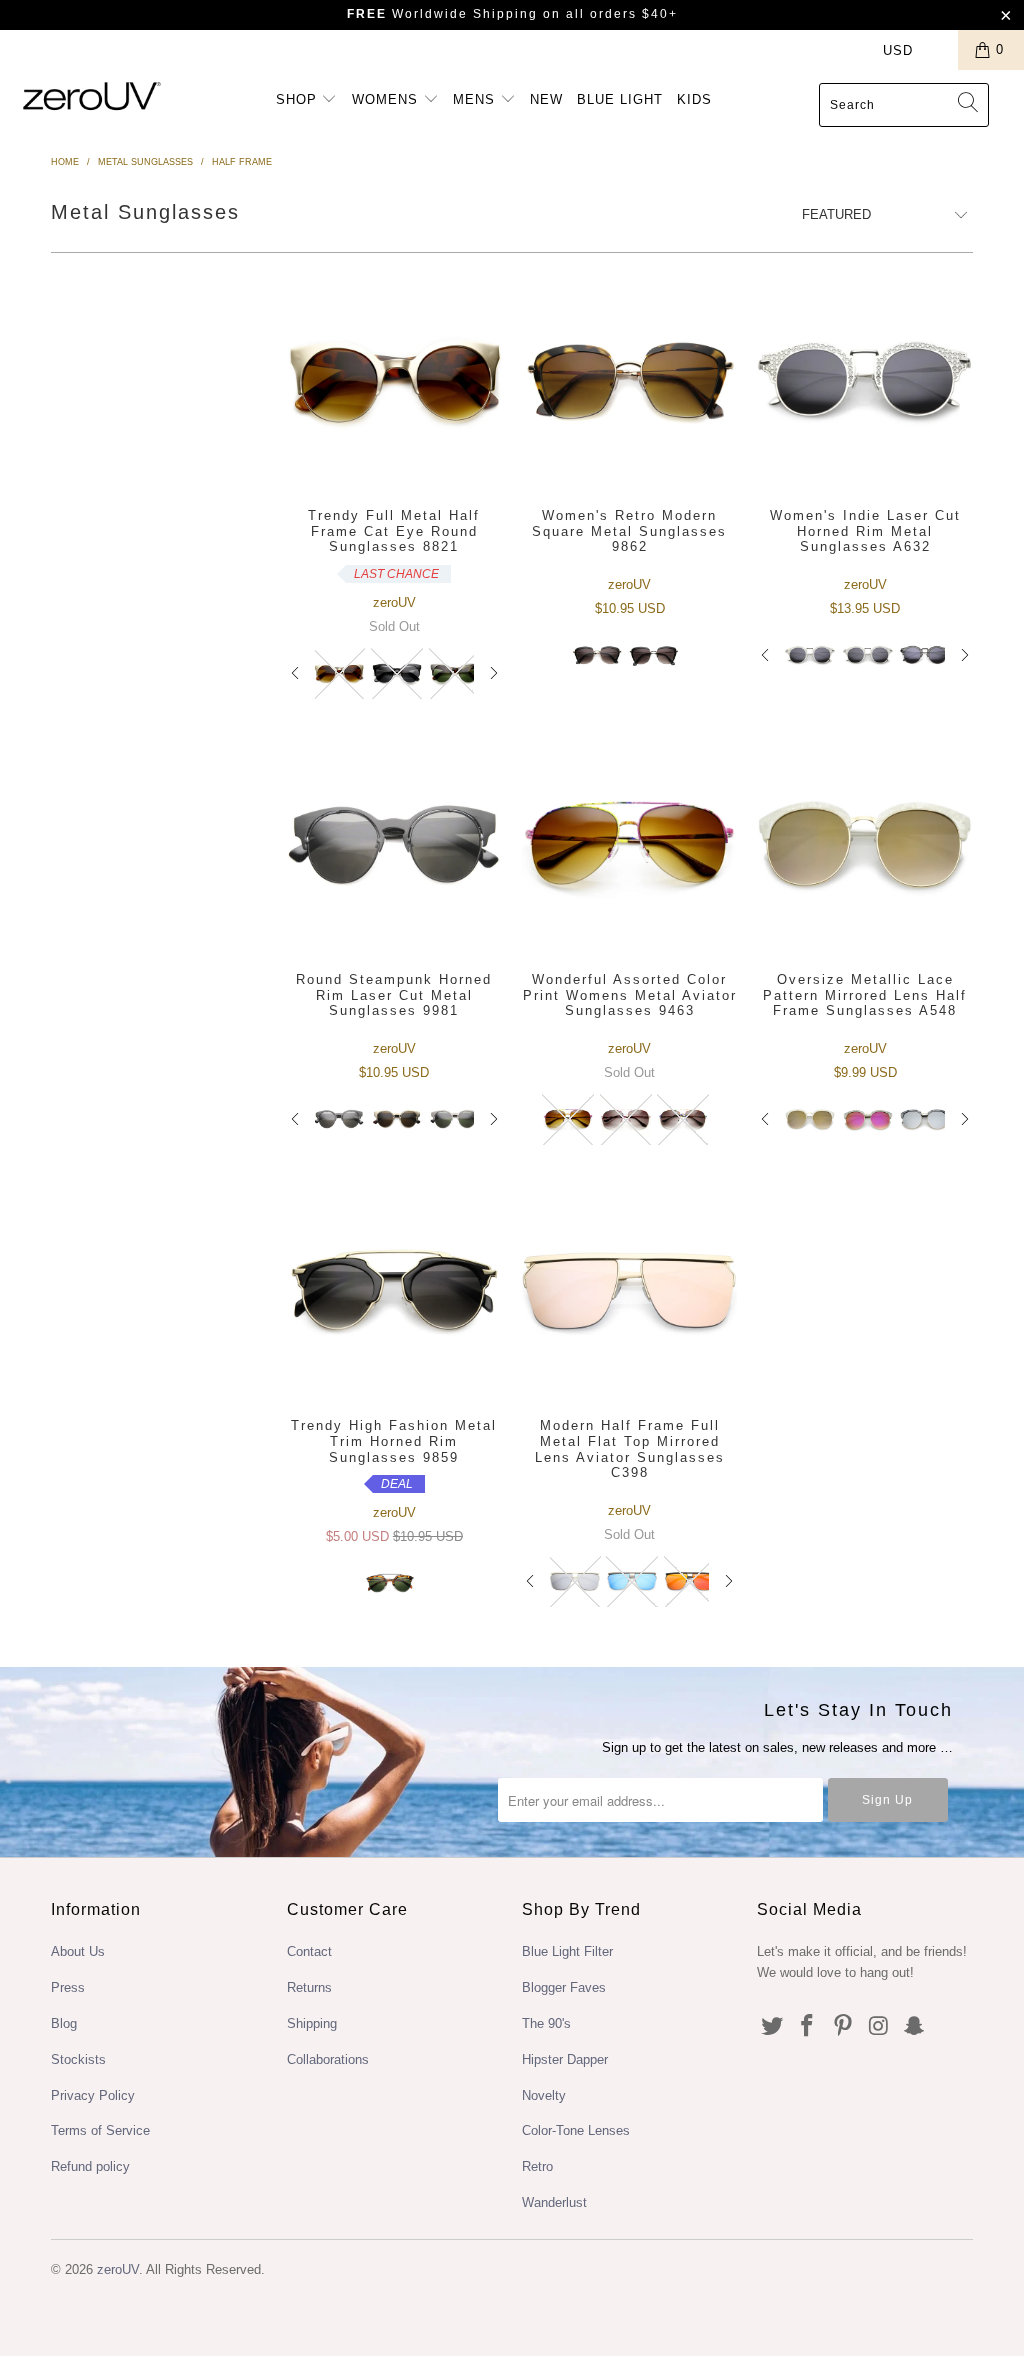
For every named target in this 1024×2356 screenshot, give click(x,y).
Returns (309, 1987)
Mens (476, 99)
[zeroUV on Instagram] (879, 2027)
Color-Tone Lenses (576, 2130)
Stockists (78, 2059)
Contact (309, 1951)
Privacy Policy (93, 2095)
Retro (537, 2166)
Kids (694, 99)
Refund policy (90, 2166)
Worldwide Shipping (442, 14)
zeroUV (118, 2269)
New (546, 99)
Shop (299, 99)
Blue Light (620, 99)
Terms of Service (100, 2130)
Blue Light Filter (567, 1951)
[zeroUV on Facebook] (808, 2027)
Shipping (312, 2023)
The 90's (546, 2023)
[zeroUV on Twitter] (772, 2027)
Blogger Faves (564, 1987)
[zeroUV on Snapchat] (915, 2027)
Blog (64, 2023)
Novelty (544, 2095)
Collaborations (328, 2059)
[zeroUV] (92, 95)
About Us (78, 1951)
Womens (387, 99)
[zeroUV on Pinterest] (844, 2027)
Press (68, 1987)
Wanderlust (554, 2202)
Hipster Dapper (565, 2059)
